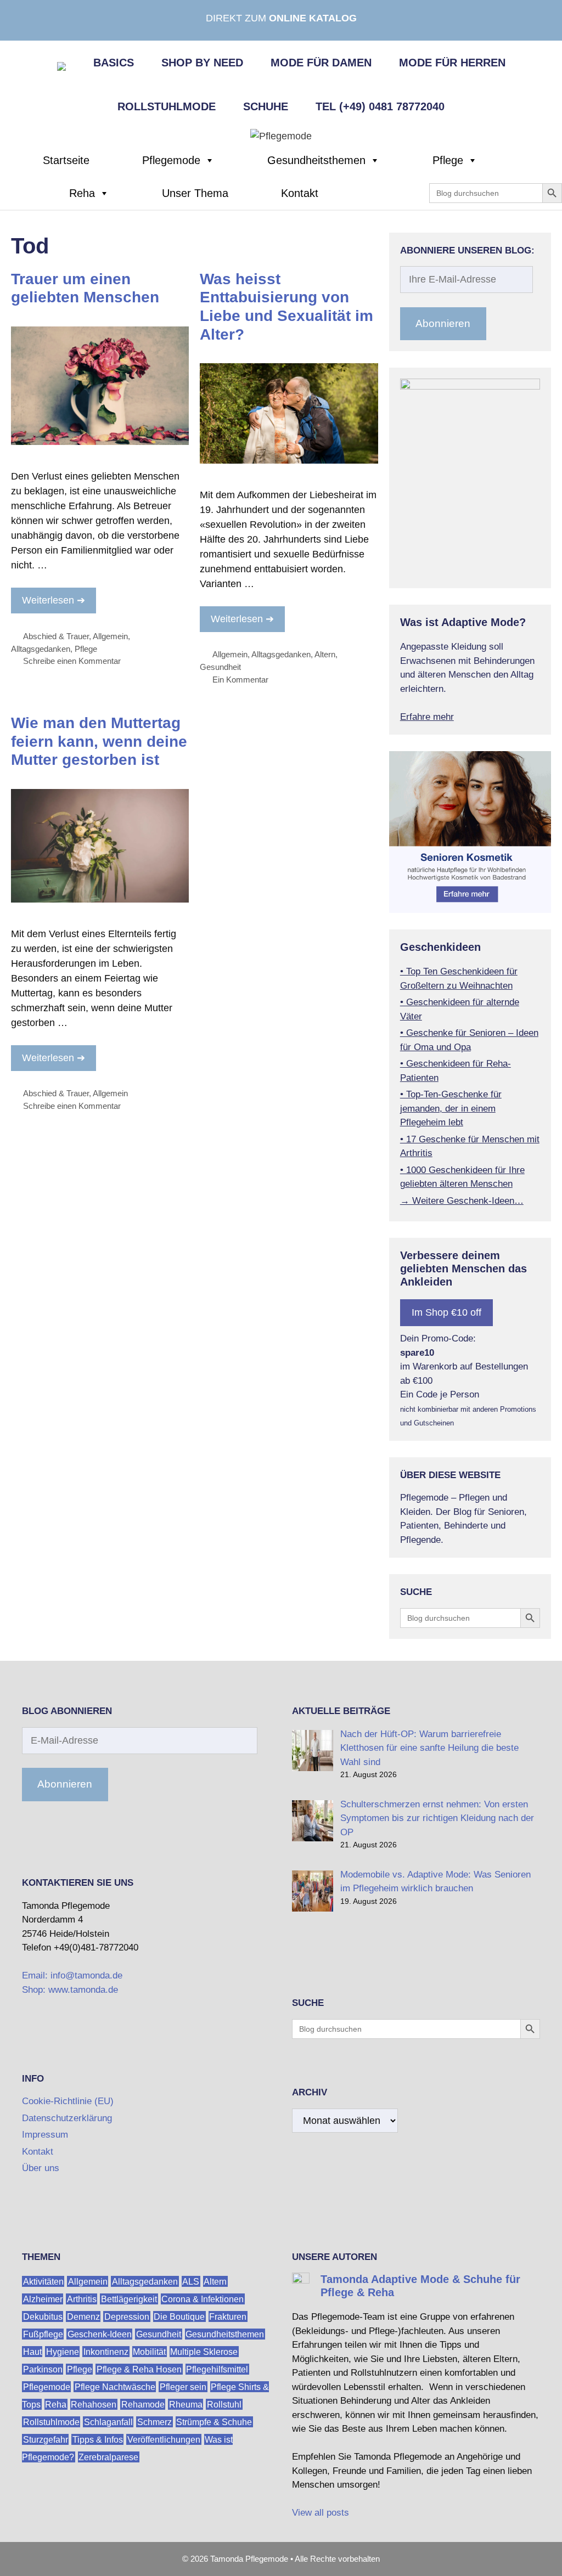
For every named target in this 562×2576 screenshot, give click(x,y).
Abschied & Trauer (56, 636)
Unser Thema (195, 193)
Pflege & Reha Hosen (139, 2369)
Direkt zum (281, 18)
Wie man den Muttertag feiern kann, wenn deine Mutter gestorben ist (99, 741)
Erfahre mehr (427, 717)
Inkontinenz (106, 2351)
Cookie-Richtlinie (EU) (68, 2101)
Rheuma (186, 2404)
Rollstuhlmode (167, 106)
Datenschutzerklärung (67, 2118)
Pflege (448, 160)
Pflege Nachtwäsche (115, 2386)
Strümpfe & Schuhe (214, 2422)
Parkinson (43, 2369)
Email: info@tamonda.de (72, 1975)
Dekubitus (43, 2316)
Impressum (45, 2135)
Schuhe (266, 106)
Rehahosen (94, 2404)
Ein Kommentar (240, 680)
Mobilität (149, 2351)
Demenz (83, 2316)
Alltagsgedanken (41, 649)
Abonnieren (443, 323)
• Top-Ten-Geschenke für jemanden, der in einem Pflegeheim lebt (451, 1108)
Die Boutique (179, 2316)
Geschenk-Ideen (100, 2334)
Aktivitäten (43, 2281)
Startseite (66, 160)
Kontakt (300, 193)
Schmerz (154, 2422)
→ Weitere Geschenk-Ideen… (462, 1201)
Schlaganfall (108, 2422)
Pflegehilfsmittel (217, 2369)
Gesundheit (220, 667)
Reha (82, 193)
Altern (325, 654)
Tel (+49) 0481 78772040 (380, 106)
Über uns (41, 2168)
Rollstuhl (224, 2404)
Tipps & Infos (98, 2439)
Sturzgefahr (46, 2439)
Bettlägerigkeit (129, 2299)
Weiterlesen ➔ (54, 600)
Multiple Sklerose (204, 2351)
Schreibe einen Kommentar (72, 661)
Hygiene (63, 2351)
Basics (114, 63)
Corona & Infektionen (203, 2299)
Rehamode (143, 2404)
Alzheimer (43, 2299)
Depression (127, 2316)
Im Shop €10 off (446, 1312)
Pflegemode (171, 160)
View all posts (321, 2513)
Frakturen (228, 2316)
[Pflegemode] (281, 136)
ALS (191, 2281)
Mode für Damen (321, 63)
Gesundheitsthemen (316, 160)
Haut (32, 2351)
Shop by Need (202, 63)
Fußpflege (43, 2334)
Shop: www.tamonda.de (70, 1990)
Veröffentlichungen (164, 2439)
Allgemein (110, 636)
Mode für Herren (452, 63)
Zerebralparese (108, 2457)
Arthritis (82, 2299)
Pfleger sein (183, 2386)
